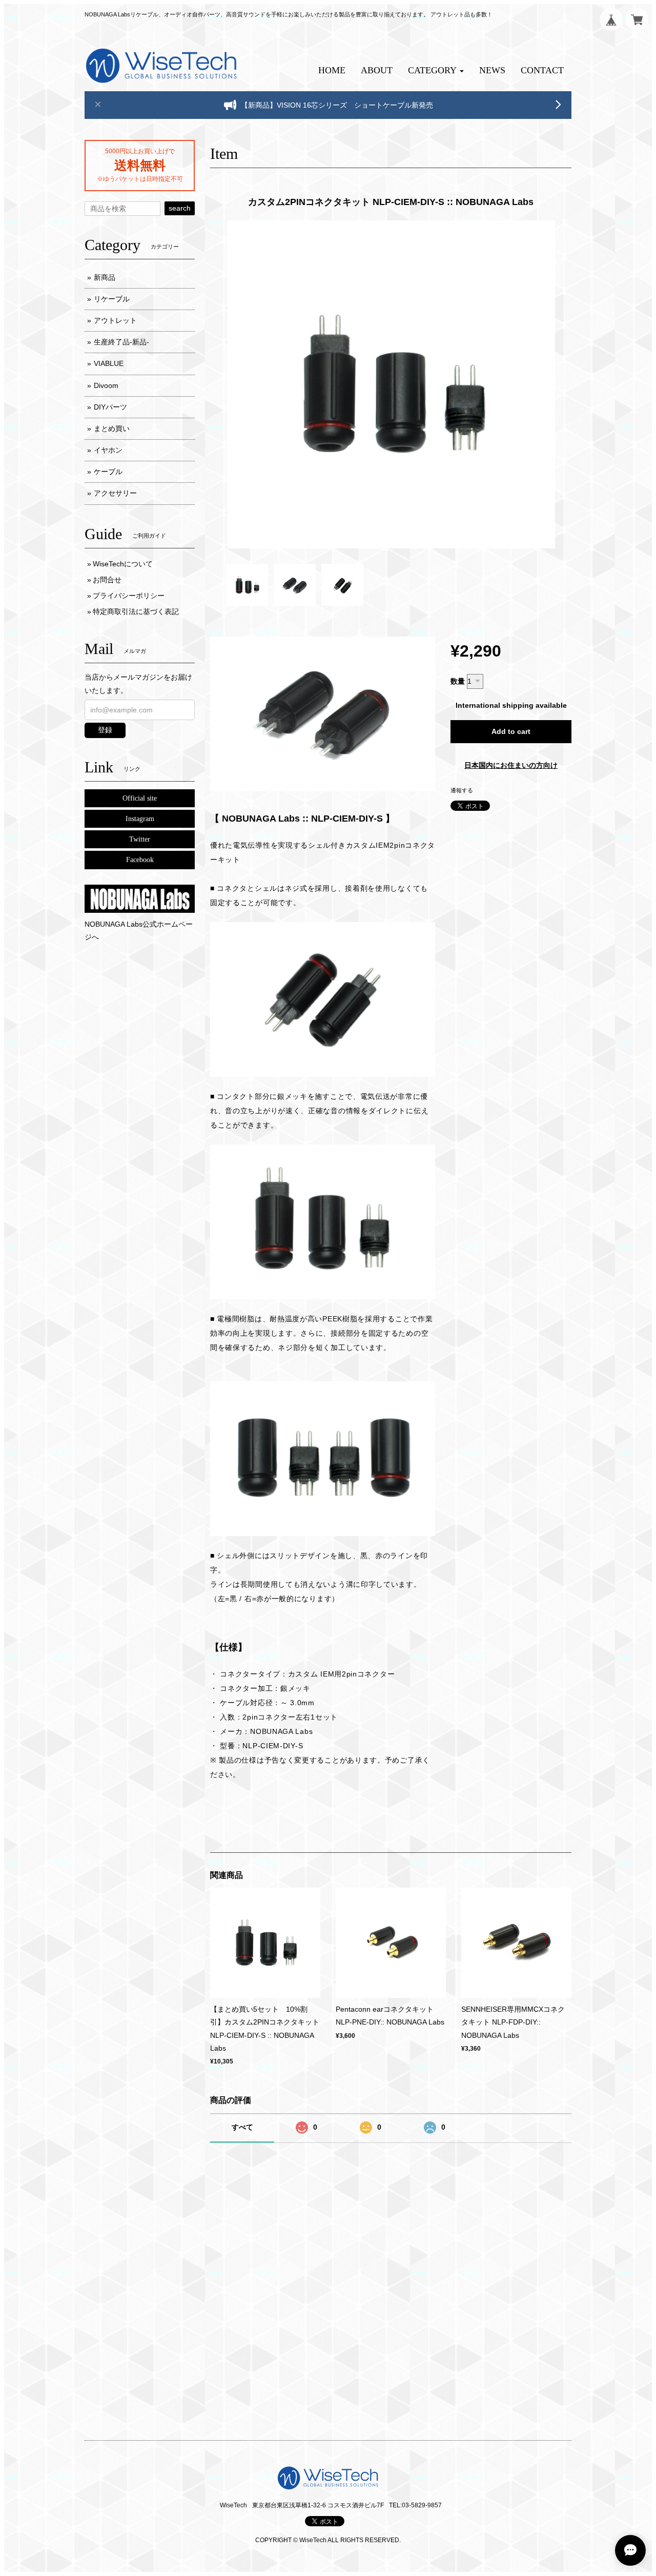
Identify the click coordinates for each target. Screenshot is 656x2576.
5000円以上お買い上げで (140, 151)
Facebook (140, 860)
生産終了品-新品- (121, 342)
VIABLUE (109, 363)
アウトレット (115, 320)
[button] (436, 70)
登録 (105, 730)
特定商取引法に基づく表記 (136, 611)
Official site (140, 798)
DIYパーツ (110, 407)
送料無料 (140, 165)
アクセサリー (115, 493)
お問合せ (107, 580)
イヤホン (108, 450)
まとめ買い (112, 428)
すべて (242, 2127)
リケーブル (112, 299)
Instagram (140, 819)
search (180, 208)
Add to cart (511, 731)
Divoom (106, 385)
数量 (458, 681)
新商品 (105, 277)
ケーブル (108, 472)
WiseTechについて (123, 564)
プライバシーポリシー (129, 596)
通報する (462, 790)
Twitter (140, 839)
